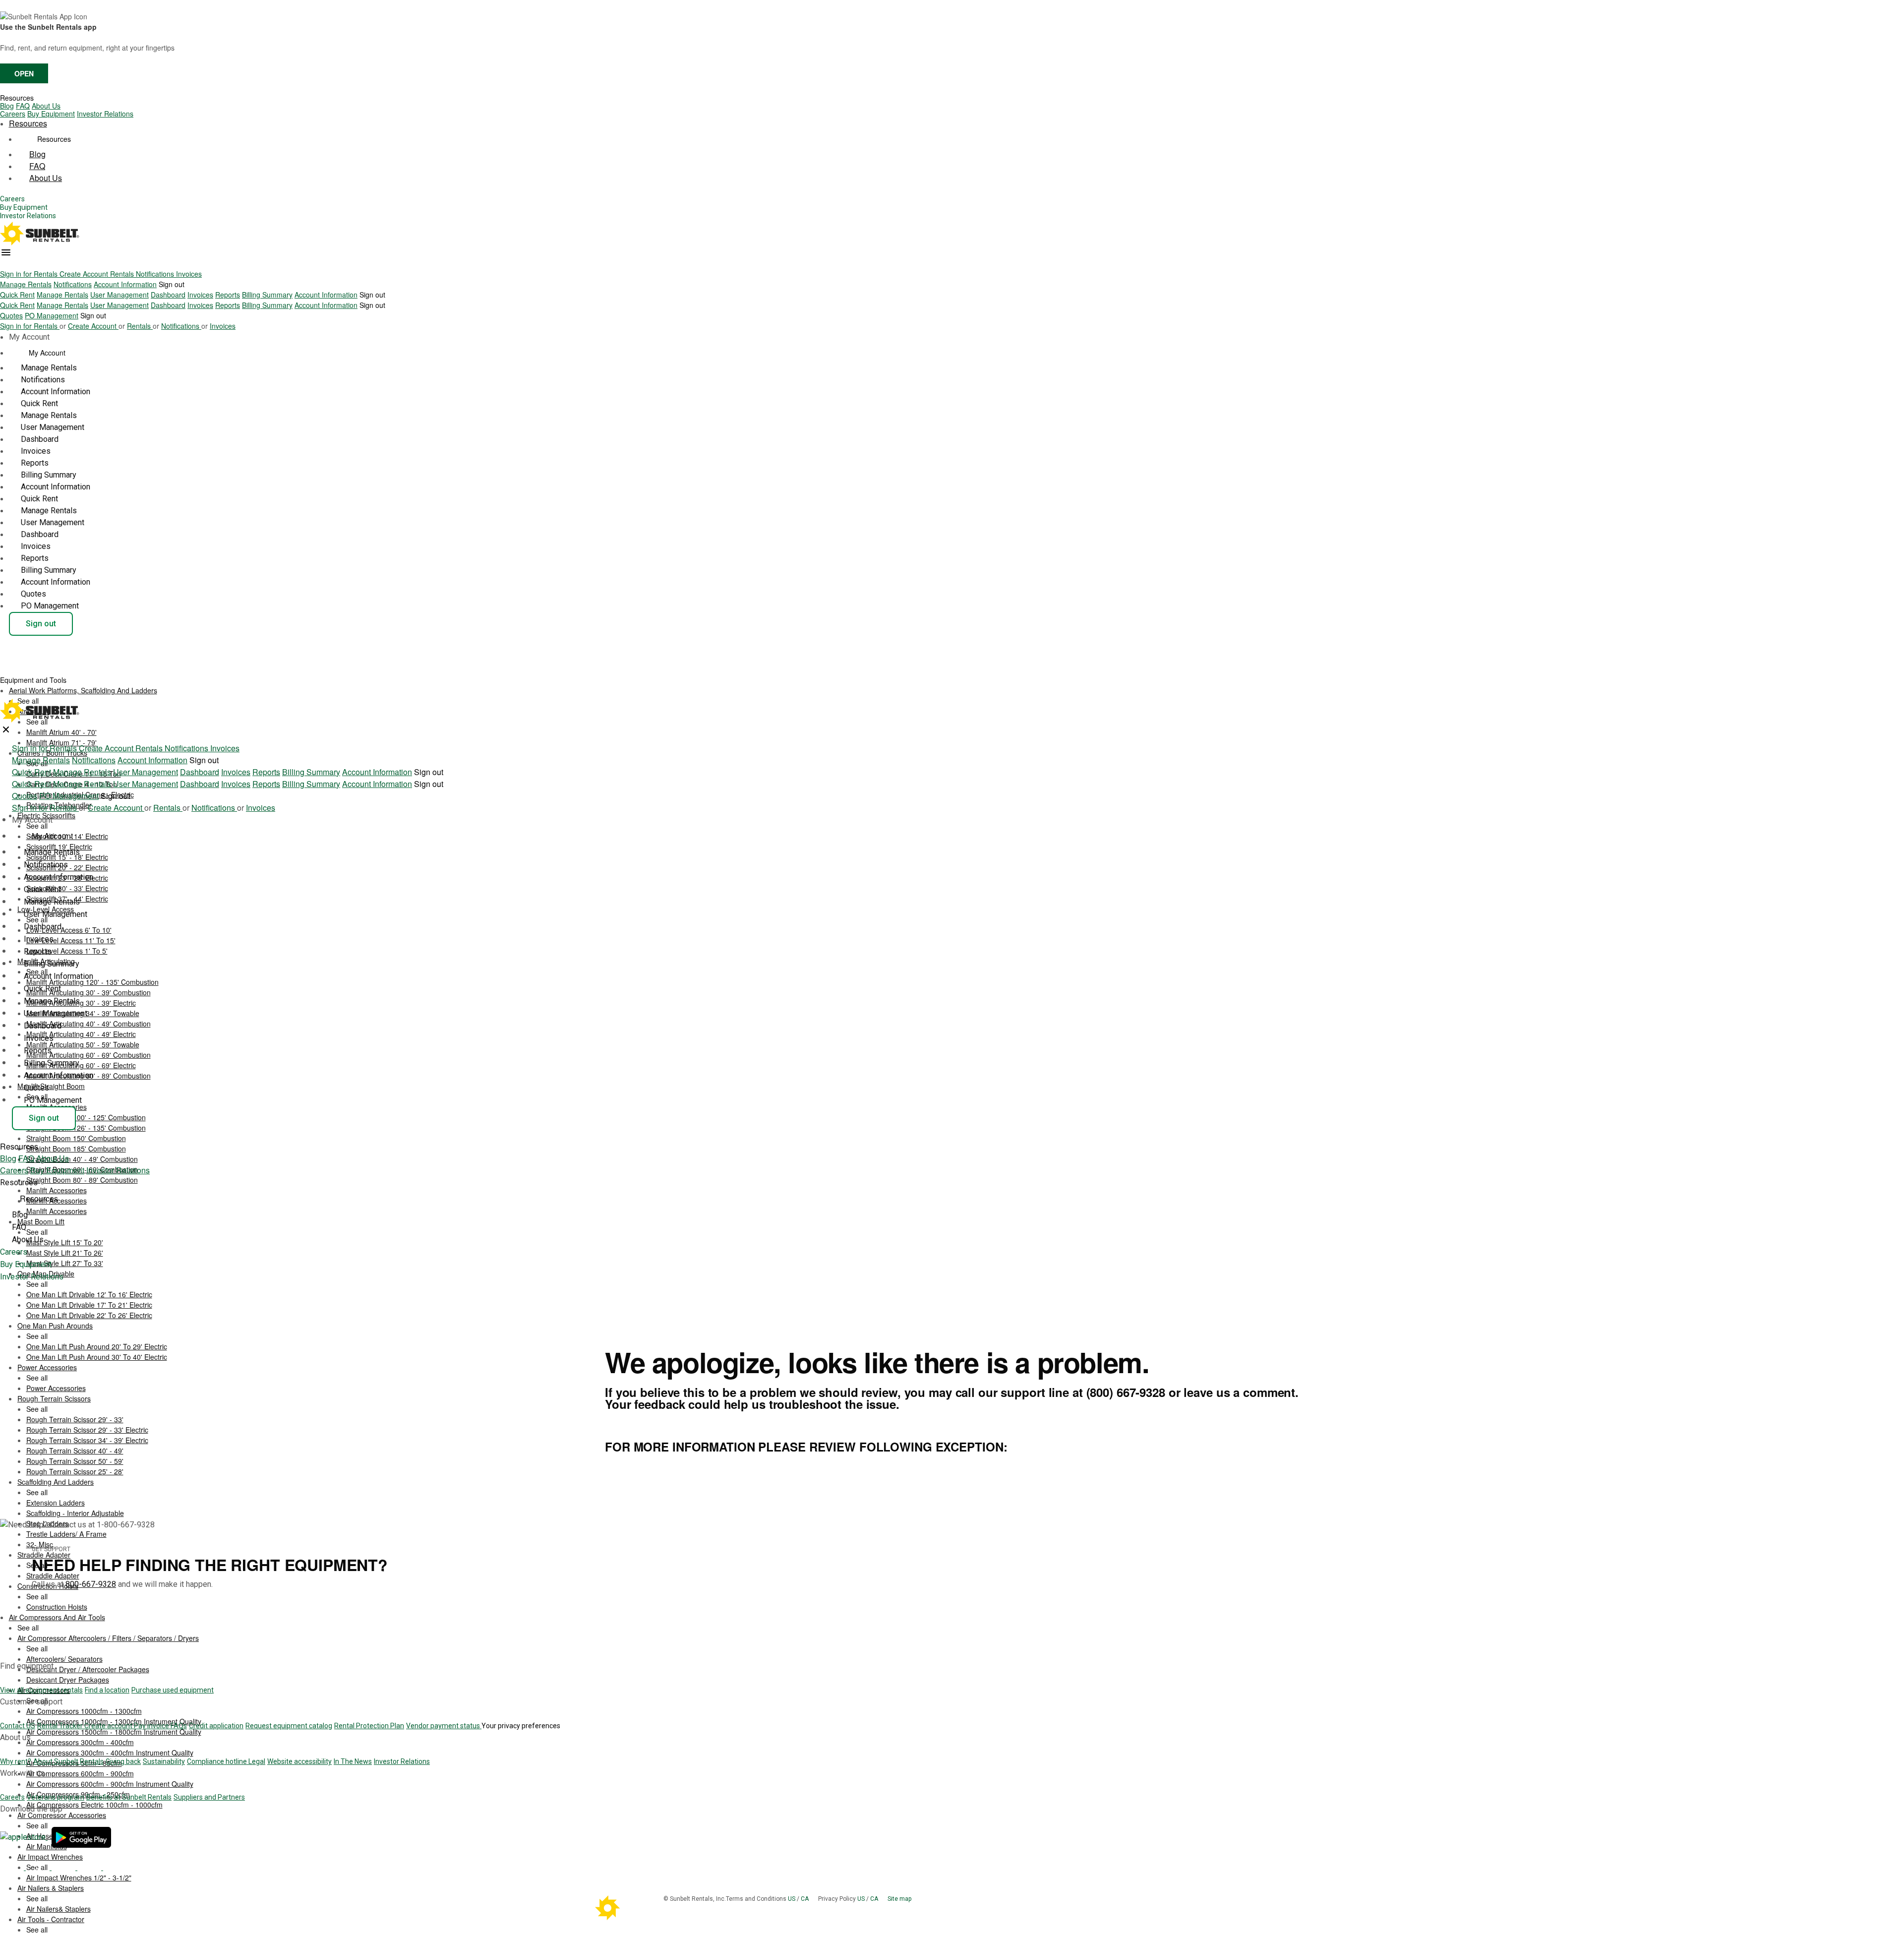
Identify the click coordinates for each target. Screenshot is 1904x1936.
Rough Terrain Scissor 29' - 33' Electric (87, 1430)
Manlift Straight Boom (51, 1086)
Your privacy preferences (521, 1726)
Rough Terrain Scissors (54, 1398)
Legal (257, 1761)
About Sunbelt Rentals (68, 1761)
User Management (119, 295)
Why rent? (16, 1761)
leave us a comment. (1241, 1392)
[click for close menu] (6, 729)
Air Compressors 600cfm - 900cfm (80, 1773)
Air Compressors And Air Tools (57, 1617)
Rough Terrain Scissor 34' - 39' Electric (87, 1440)
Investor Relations (105, 114)
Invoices (189, 274)
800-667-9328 (91, 1584)
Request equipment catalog (289, 1726)
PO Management (52, 315)
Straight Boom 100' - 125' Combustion (86, 1117)
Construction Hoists (57, 1607)
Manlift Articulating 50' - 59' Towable (83, 1044)
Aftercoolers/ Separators (64, 1659)
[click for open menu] (6, 252)
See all (37, 826)
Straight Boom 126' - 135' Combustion (86, 1128)
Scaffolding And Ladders (56, 1482)
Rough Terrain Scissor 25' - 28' (75, 1471)
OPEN (24, 73)
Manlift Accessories (57, 1211)
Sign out (172, 284)
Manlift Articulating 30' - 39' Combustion (89, 992)
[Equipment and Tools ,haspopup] (74, 677)
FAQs (179, 1726)
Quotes (11, 315)
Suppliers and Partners (209, 1797)
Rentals (123, 274)
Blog (7, 106)
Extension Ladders (56, 1503)
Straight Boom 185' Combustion (76, 1149)
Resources (17, 98)
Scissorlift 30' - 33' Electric (67, 888)
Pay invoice (152, 1726)
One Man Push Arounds (55, 1326)
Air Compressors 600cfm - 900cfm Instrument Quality (110, 1784)
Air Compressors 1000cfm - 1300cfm (84, 1711)
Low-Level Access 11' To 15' (71, 940)
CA (805, 1899)
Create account (109, 1726)
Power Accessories (47, 1367)
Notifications (156, 274)
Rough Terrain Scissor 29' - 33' (75, 1419)
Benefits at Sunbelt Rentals (129, 1797)
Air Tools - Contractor (51, 1919)
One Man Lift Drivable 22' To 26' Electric (89, 1315)
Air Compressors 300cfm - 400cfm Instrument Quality (110, 1753)
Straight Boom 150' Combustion (76, 1138)
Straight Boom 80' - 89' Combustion (82, 1180)
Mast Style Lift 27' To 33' (65, 1263)
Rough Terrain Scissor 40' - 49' (75, 1451)
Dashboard (168, 295)
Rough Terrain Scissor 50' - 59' (75, 1461)
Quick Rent (17, 295)
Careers (13, 114)
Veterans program (56, 1797)
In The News (353, 1761)
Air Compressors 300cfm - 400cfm (80, 1742)
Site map (899, 1899)
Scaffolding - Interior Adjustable (75, 1513)
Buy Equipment (51, 114)
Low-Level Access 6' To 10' (69, 930)
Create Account (85, 274)
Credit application (216, 1726)
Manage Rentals (26, 284)
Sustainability (164, 1761)
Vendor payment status (444, 1726)
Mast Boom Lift (41, 1221)
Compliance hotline (218, 1761)
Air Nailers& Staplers (59, 1909)
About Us (46, 106)
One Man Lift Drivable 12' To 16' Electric (89, 1294)
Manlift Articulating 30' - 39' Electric (81, 1003)
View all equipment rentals (41, 1690)
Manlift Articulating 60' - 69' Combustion (89, 1055)
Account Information (125, 284)
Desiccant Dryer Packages (68, 1680)
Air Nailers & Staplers (51, 1888)
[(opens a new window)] (24, 1837)
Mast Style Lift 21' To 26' (65, 1253)
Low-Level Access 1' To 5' (67, 951)
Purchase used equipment (173, 1690)
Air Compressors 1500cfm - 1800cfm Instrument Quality (114, 1732)
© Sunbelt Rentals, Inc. (695, 1899)
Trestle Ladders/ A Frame (66, 1534)
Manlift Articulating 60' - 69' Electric (81, 1065)
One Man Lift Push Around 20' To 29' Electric (97, 1346)
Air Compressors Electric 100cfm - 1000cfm (94, 1805)
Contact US (18, 1726)
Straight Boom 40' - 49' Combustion (82, 1159)
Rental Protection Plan (369, 1726)
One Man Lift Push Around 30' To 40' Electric (97, 1357)
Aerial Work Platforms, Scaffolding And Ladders (83, 690)
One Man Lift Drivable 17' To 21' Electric (89, 1305)
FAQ (23, 106)
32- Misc (40, 1544)
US (792, 1899)
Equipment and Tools (34, 680)
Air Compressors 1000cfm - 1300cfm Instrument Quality (114, 1721)
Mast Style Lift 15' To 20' (65, 1242)
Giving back (123, 1761)
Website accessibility (299, 1761)
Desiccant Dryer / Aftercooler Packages (88, 1669)
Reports (228, 295)
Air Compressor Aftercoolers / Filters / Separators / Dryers (108, 1638)
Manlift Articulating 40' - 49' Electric (81, 1034)
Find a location (107, 1690)
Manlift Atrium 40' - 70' (61, 732)
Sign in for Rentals (30, 274)
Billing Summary (267, 295)
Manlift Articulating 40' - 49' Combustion (89, 1024)
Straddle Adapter (53, 1575)
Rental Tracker (61, 1726)
